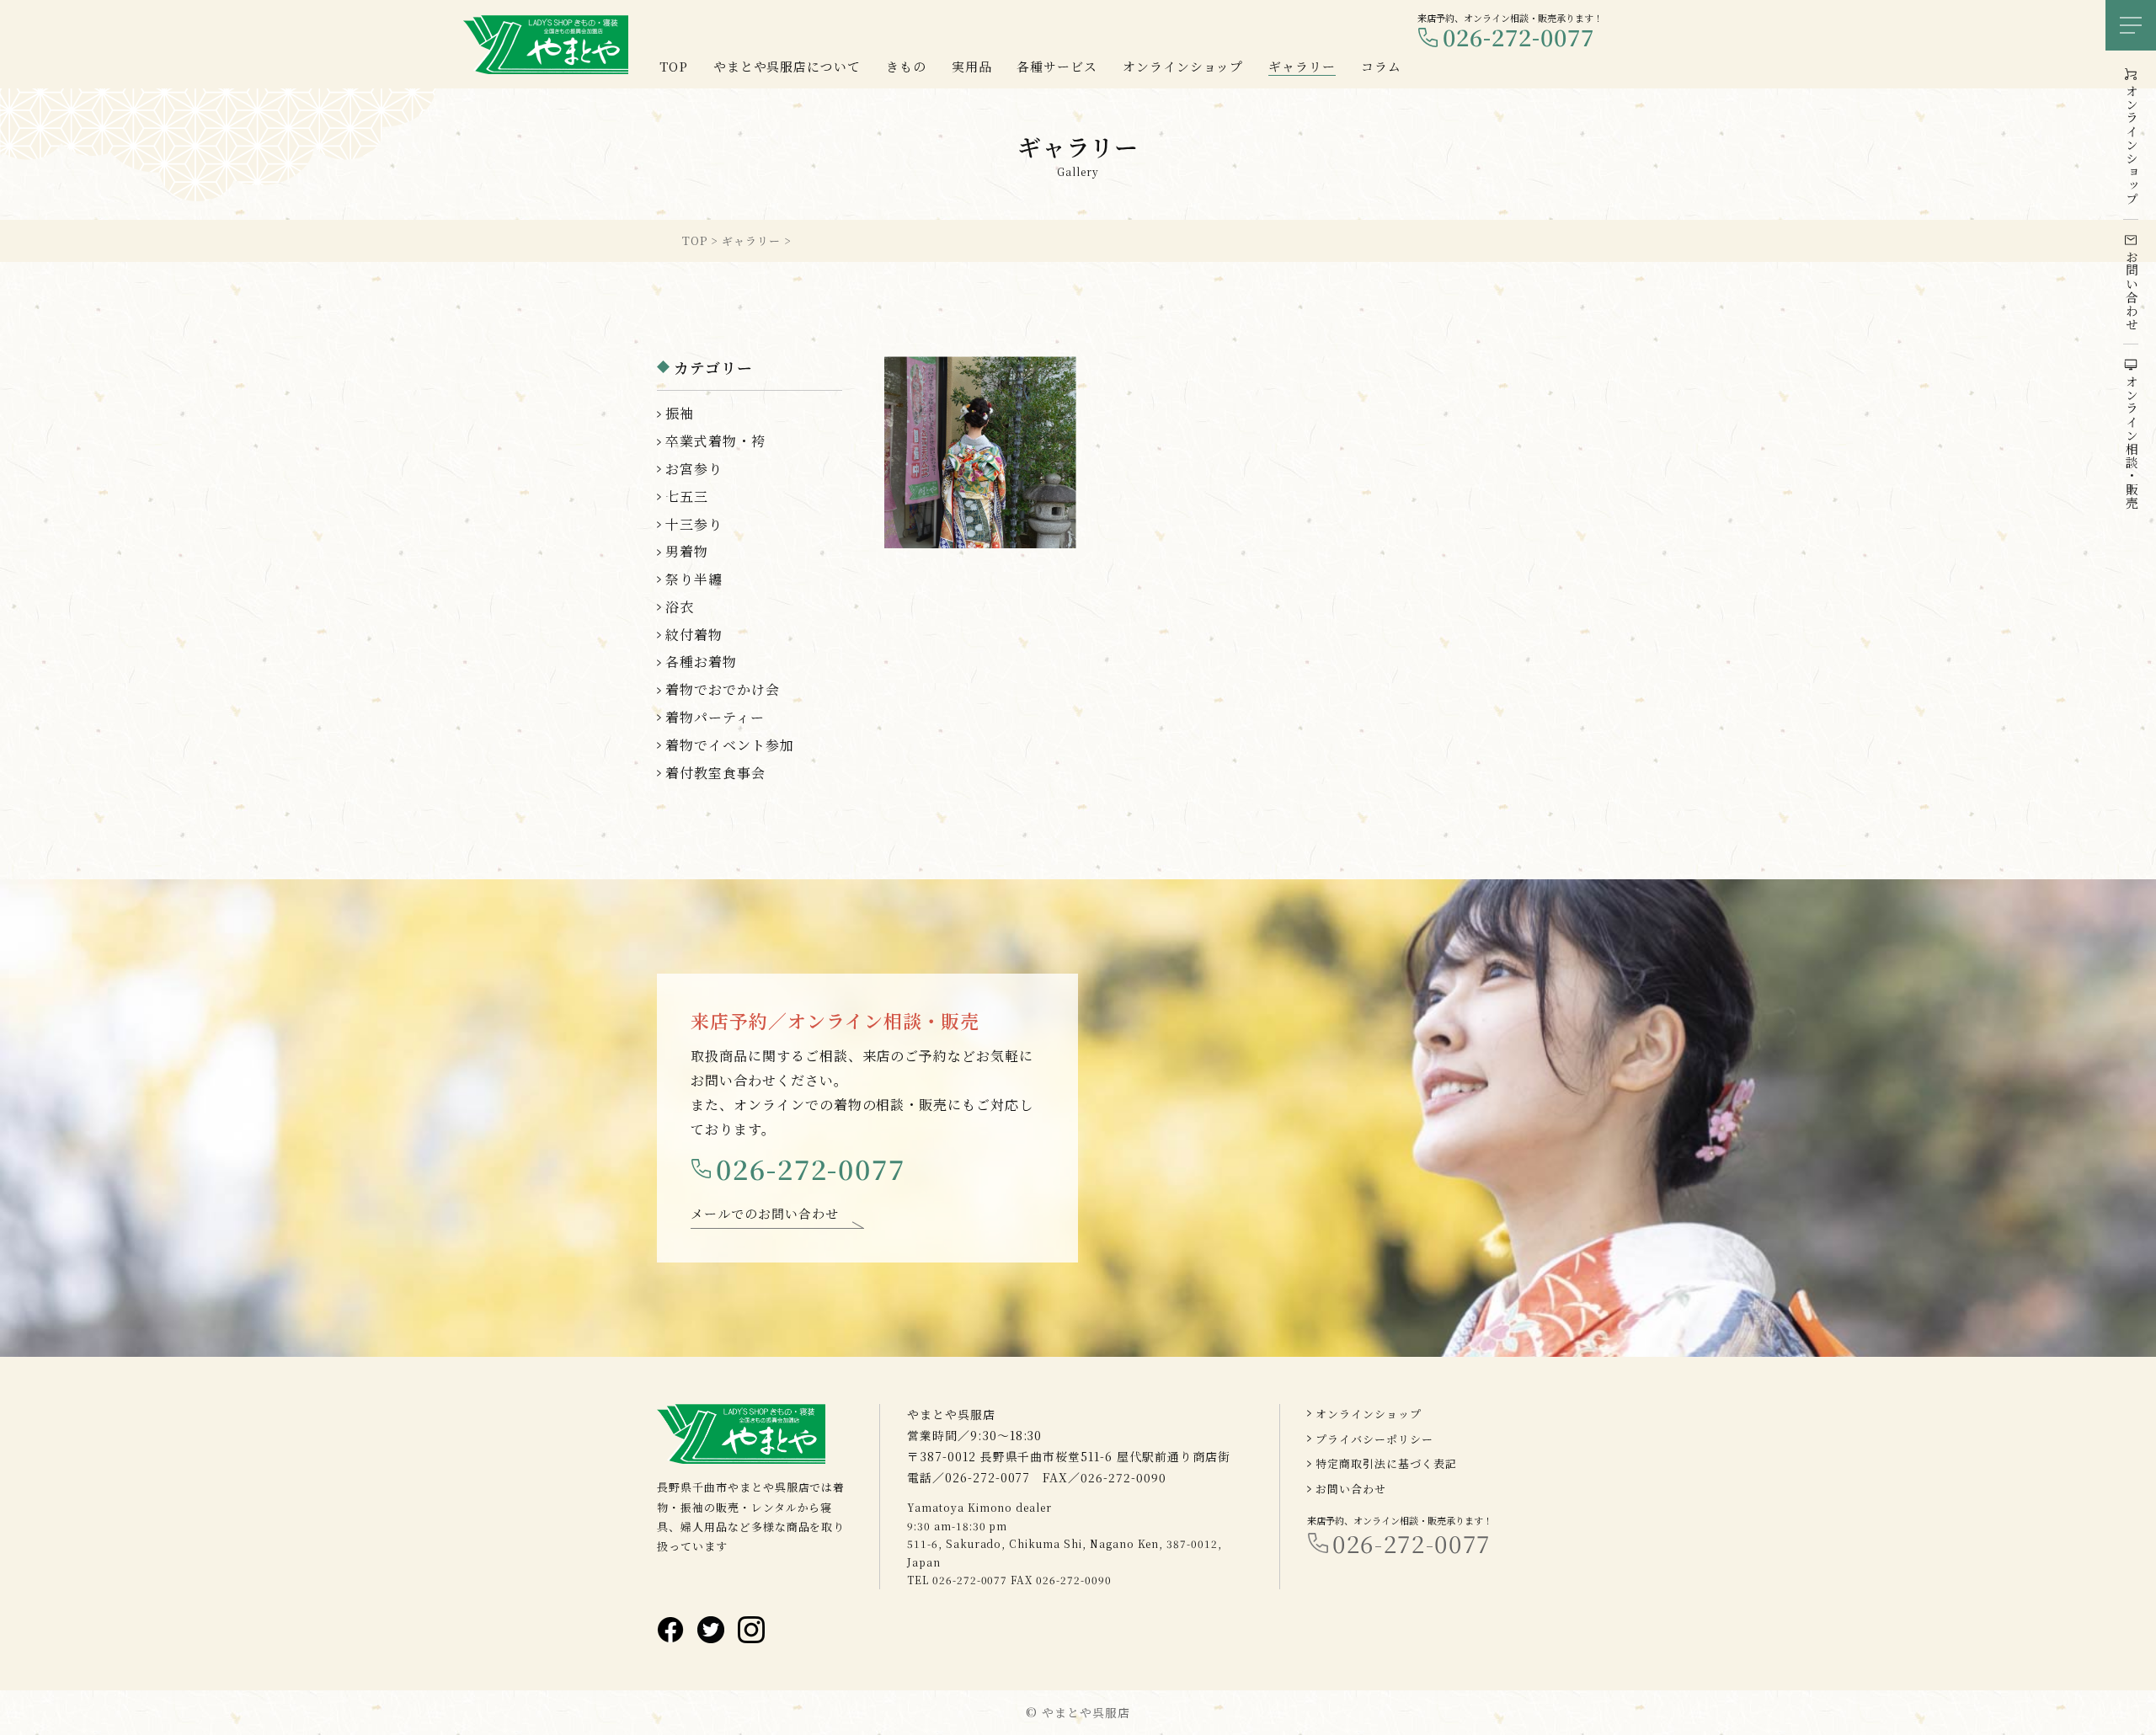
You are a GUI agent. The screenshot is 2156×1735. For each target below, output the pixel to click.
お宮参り (694, 469)
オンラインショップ (1369, 1414)
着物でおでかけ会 (723, 689)
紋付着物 (694, 635)
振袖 (680, 413)
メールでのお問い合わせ (765, 1213)
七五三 (687, 496)
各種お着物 (701, 662)
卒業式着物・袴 (715, 441)
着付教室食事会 (715, 773)
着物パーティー (715, 717)
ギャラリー (1302, 66)
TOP (674, 66)
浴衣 (680, 607)
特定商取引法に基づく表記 (1386, 1463)
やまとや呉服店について (787, 66)
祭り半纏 (694, 579)
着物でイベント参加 (730, 745)
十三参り (694, 524)
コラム (1381, 66)
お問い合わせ (1351, 1489)
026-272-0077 (1518, 37)
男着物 (687, 551)
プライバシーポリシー (1374, 1439)
